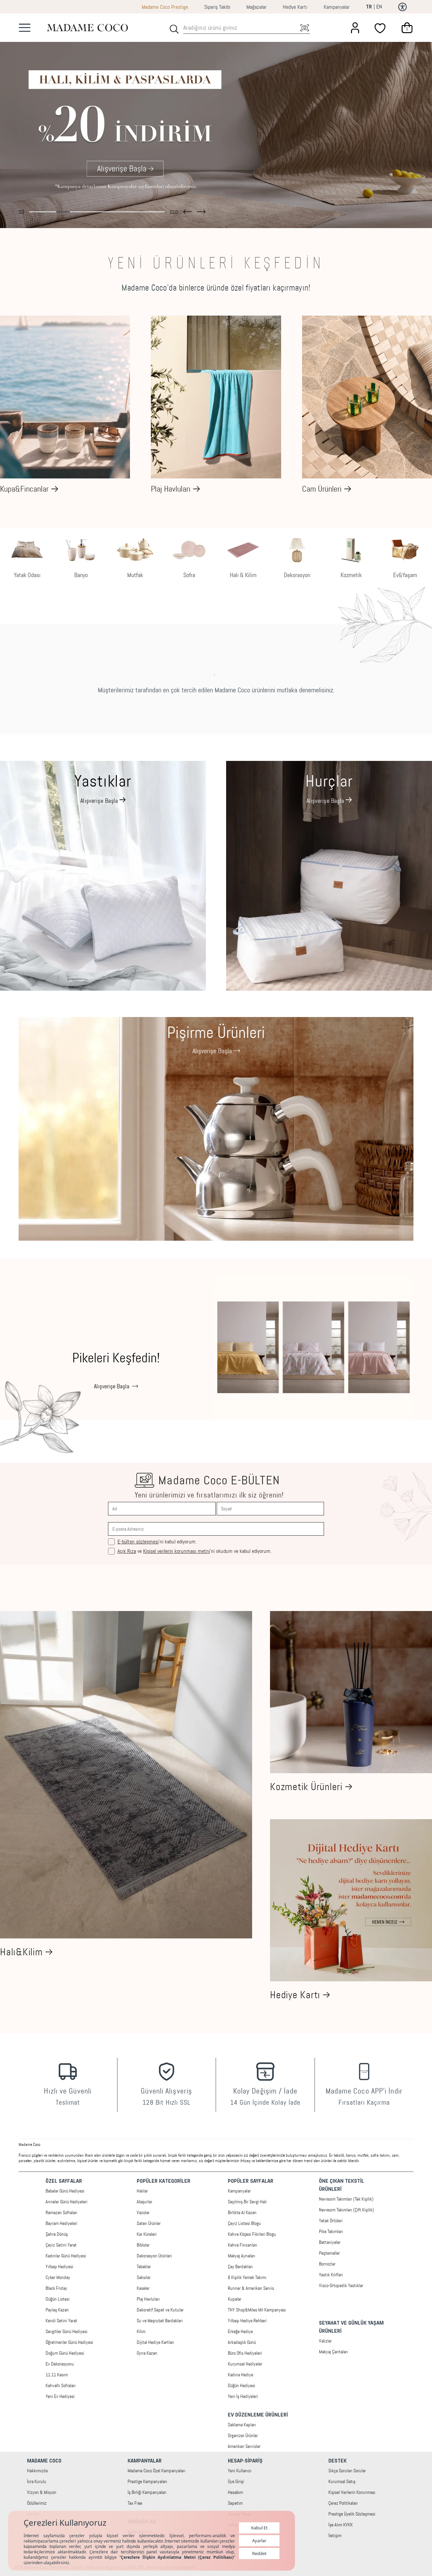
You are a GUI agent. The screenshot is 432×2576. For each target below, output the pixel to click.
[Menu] (25, 28)
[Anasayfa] (87, 28)
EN (379, 7)
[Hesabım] (355, 28)
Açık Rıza (127, 1551)
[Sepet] (407, 28)
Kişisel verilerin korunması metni (177, 1551)
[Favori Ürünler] (381, 28)
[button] (187, 210)
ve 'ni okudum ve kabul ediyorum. (194, 1551)
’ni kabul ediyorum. (157, 1542)
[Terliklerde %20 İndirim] (216, 121)
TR (369, 7)
